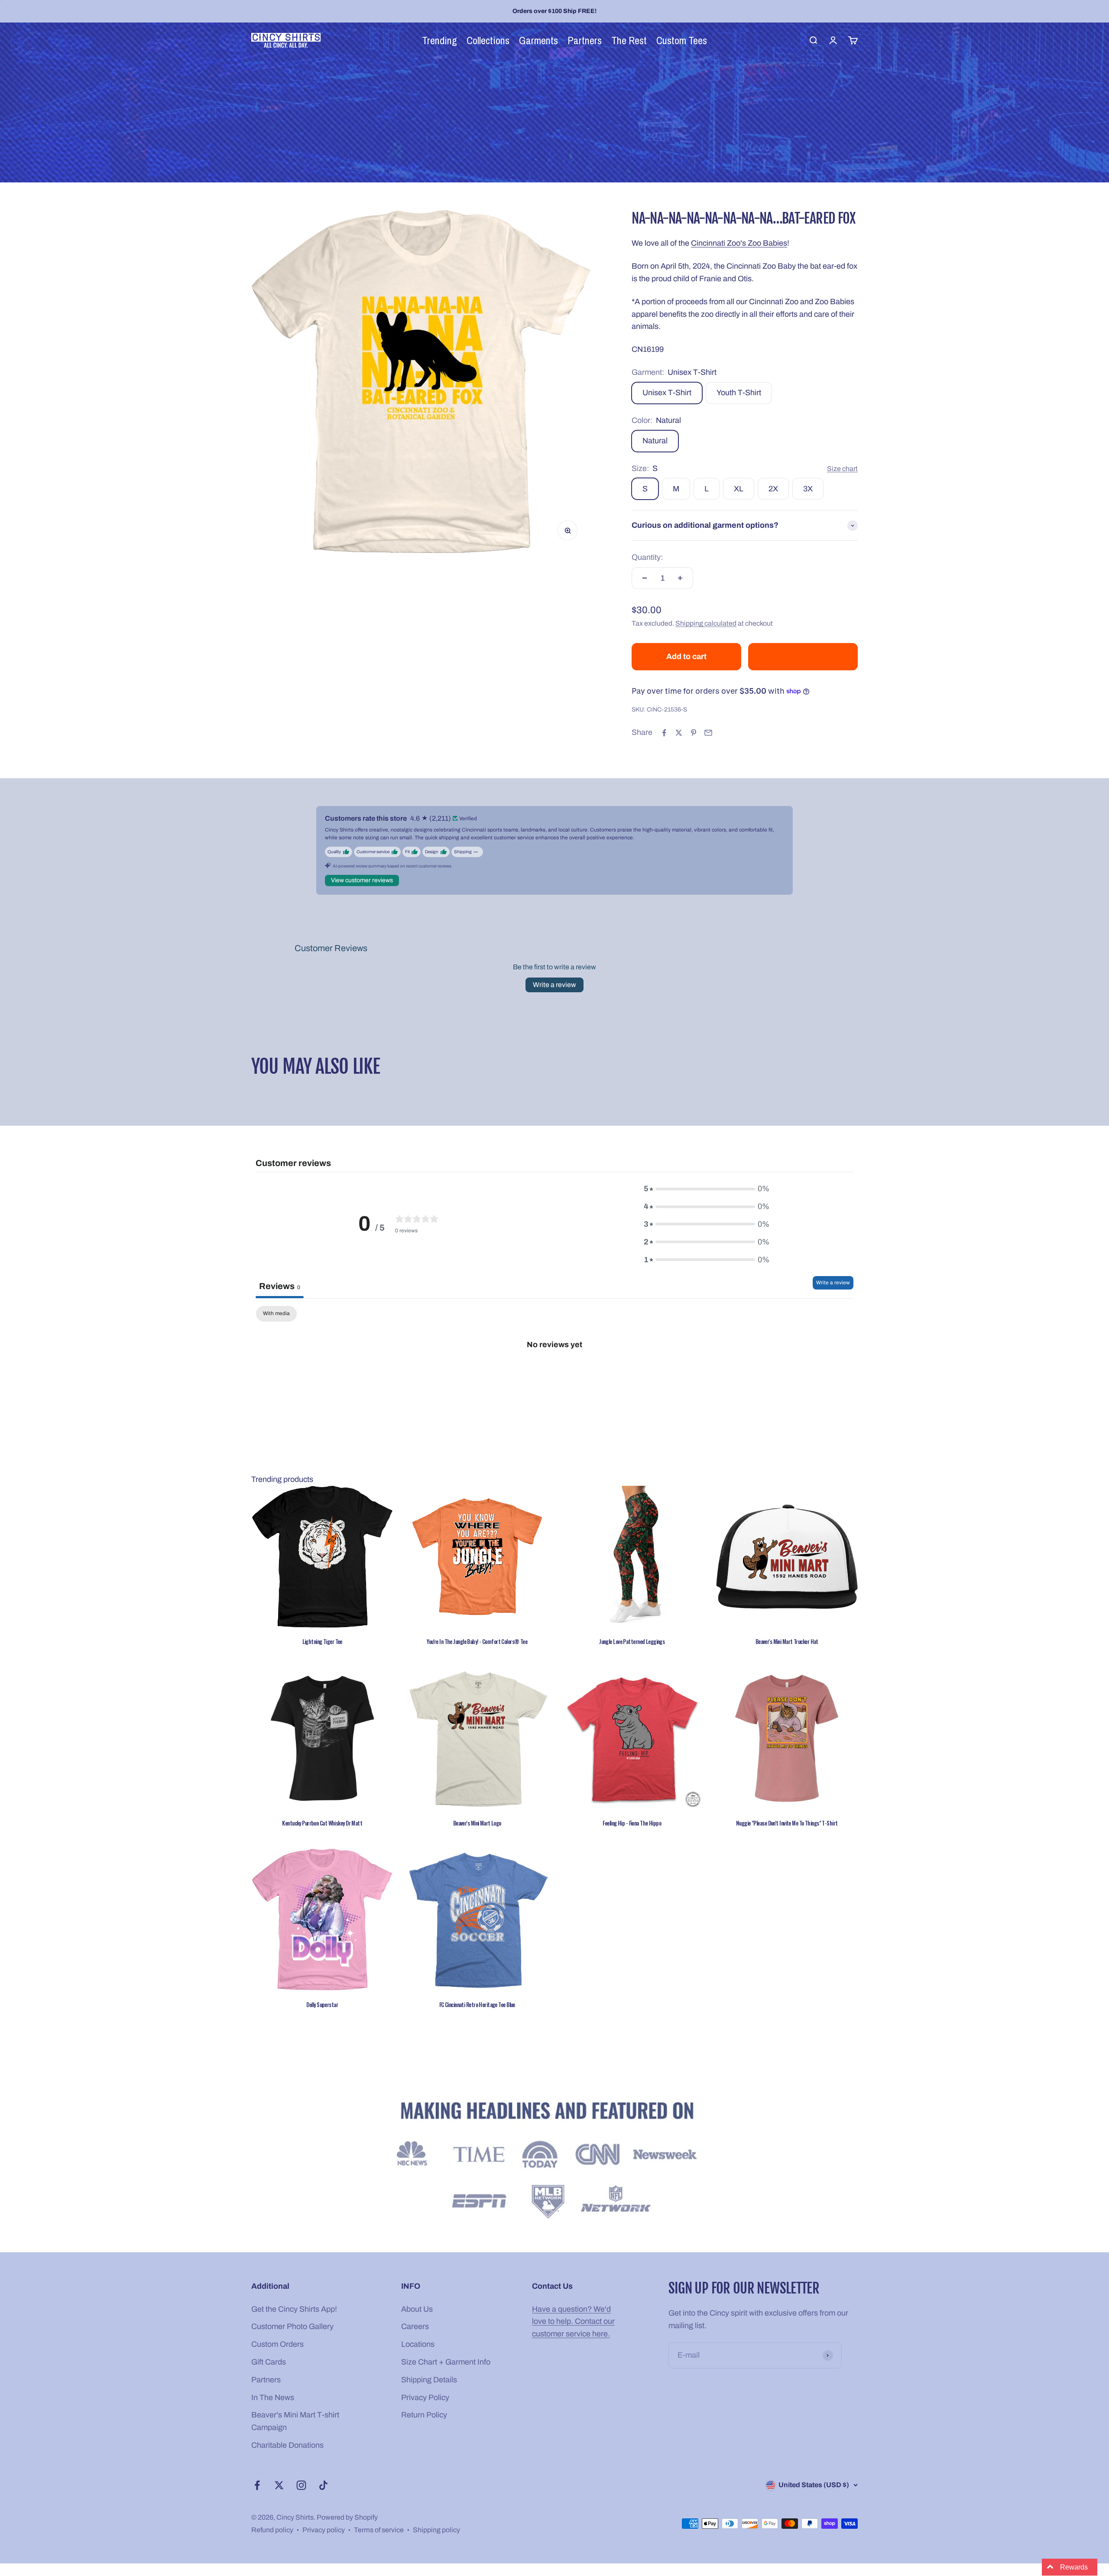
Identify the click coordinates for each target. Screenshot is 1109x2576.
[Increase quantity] (680, 578)
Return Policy (424, 2415)
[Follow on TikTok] (323, 2485)
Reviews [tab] (280, 1286)
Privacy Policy (425, 2397)
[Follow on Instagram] (301, 2485)
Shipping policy (436, 2530)
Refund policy (272, 2530)
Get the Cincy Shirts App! (294, 2309)
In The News (273, 2397)
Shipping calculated (706, 623)
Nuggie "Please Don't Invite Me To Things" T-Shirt (787, 1823)
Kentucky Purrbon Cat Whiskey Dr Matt (322, 1823)
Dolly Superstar (322, 2004)
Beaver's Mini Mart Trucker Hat (787, 1641)
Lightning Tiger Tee (322, 1641)
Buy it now (803, 656)
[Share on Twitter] (679, 733)
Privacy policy (324, 2530)
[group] (554, 2162)
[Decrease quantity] (645, 578)
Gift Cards (269, 2362)
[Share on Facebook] (664, 733)
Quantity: (647, 557)
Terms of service (379, 2530)
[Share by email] (708, 733)
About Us (417, 2309)
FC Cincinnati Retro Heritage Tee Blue (477, 2004)
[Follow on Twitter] (279, 2485)
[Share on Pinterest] (694, 733)
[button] (173, 2495)
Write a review (554, 985)
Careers (415, 2326)
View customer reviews (362, 880)
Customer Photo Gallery (292, 2326)
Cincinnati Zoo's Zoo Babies (739, 243)
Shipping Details (429, 2380)
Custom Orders (277, 2344)
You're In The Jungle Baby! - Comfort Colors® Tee (477, 1641)
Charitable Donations (287, 2445)
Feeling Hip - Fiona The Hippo (632, 1823)
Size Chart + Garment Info (446, 2362)
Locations (418, 2344)
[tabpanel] (554, 1373)
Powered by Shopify (347, 2517)
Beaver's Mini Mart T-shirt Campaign (295, 2421)
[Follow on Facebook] (257, 2485)
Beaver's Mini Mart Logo (477, 1823)
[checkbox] (276, 1314)
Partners (266, 2380)
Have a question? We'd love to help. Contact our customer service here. (573, 2322)
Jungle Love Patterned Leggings (632, 1641)
